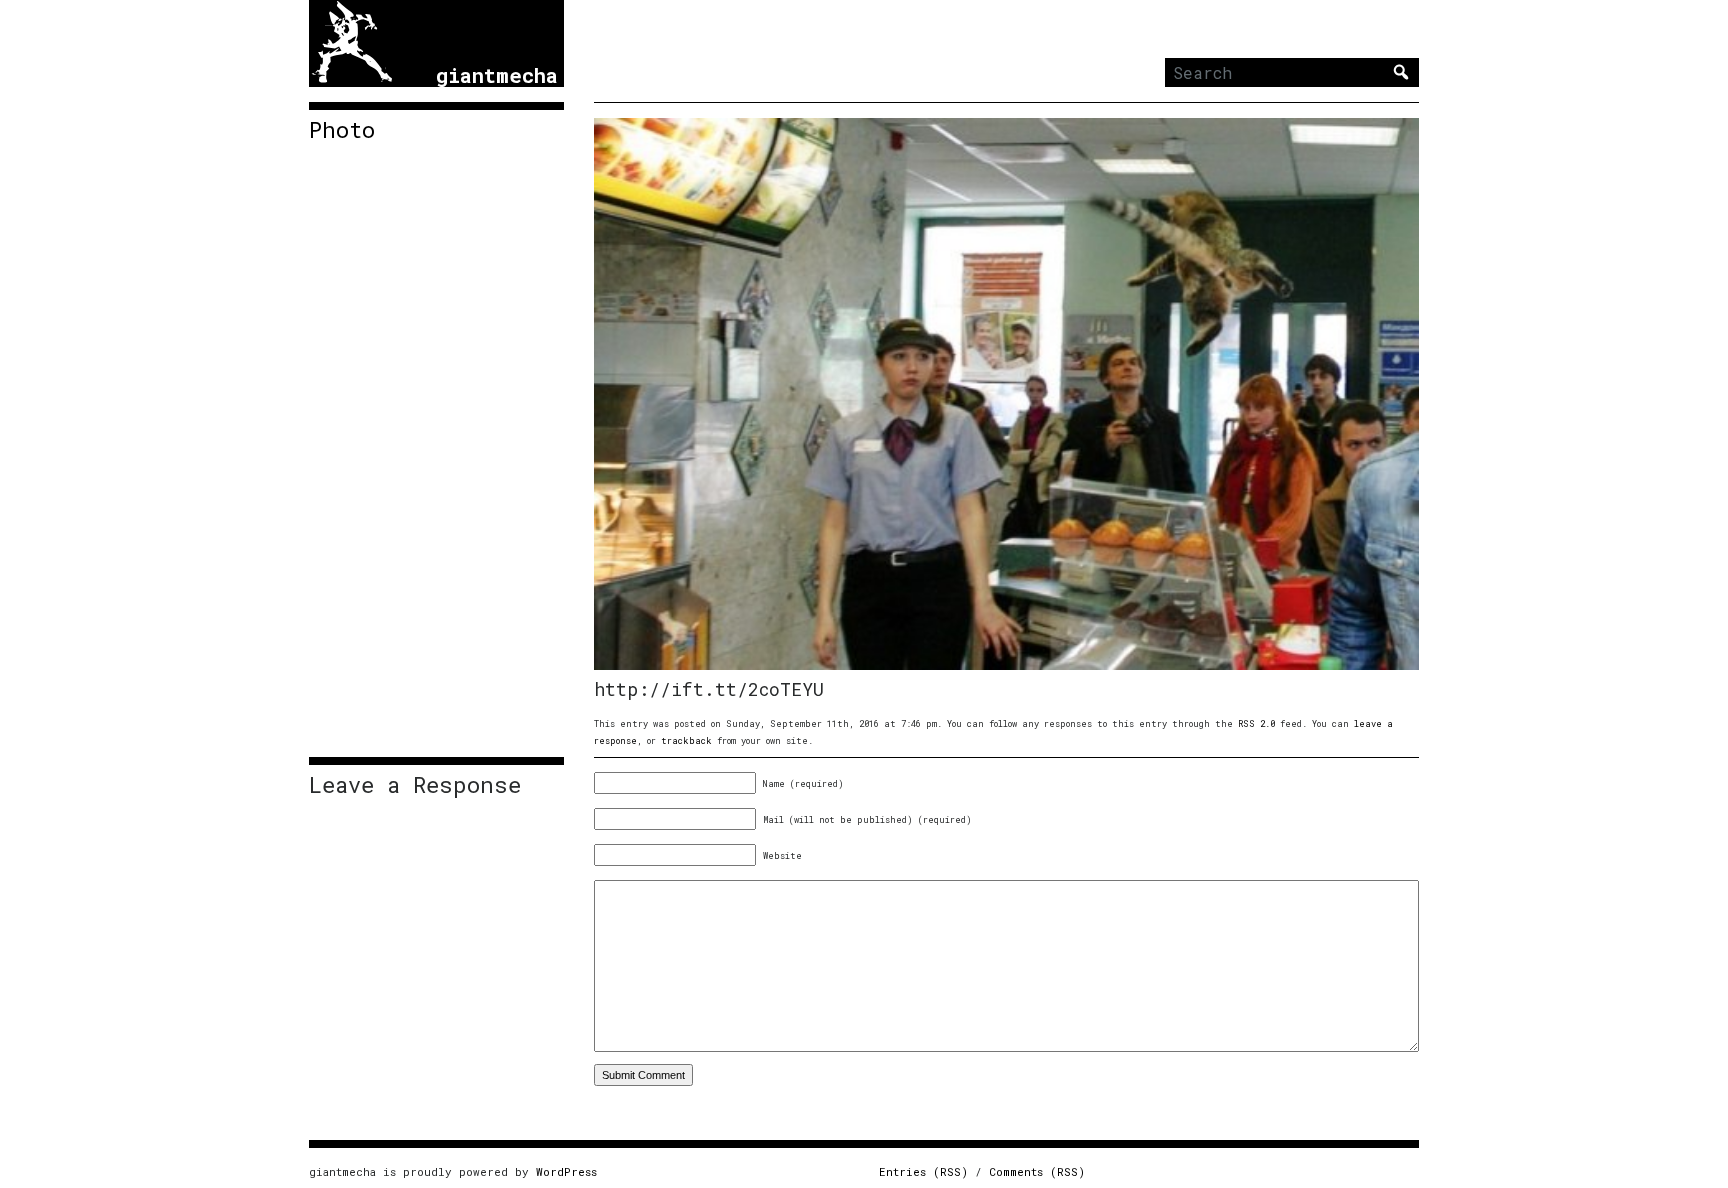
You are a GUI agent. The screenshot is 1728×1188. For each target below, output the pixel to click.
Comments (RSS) (1037, 1171)
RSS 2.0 (1256, 723)
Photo (342, 130)
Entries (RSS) (923, 1171)
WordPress (566, 1171)
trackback (686, 740)
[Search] (1401, 72)
